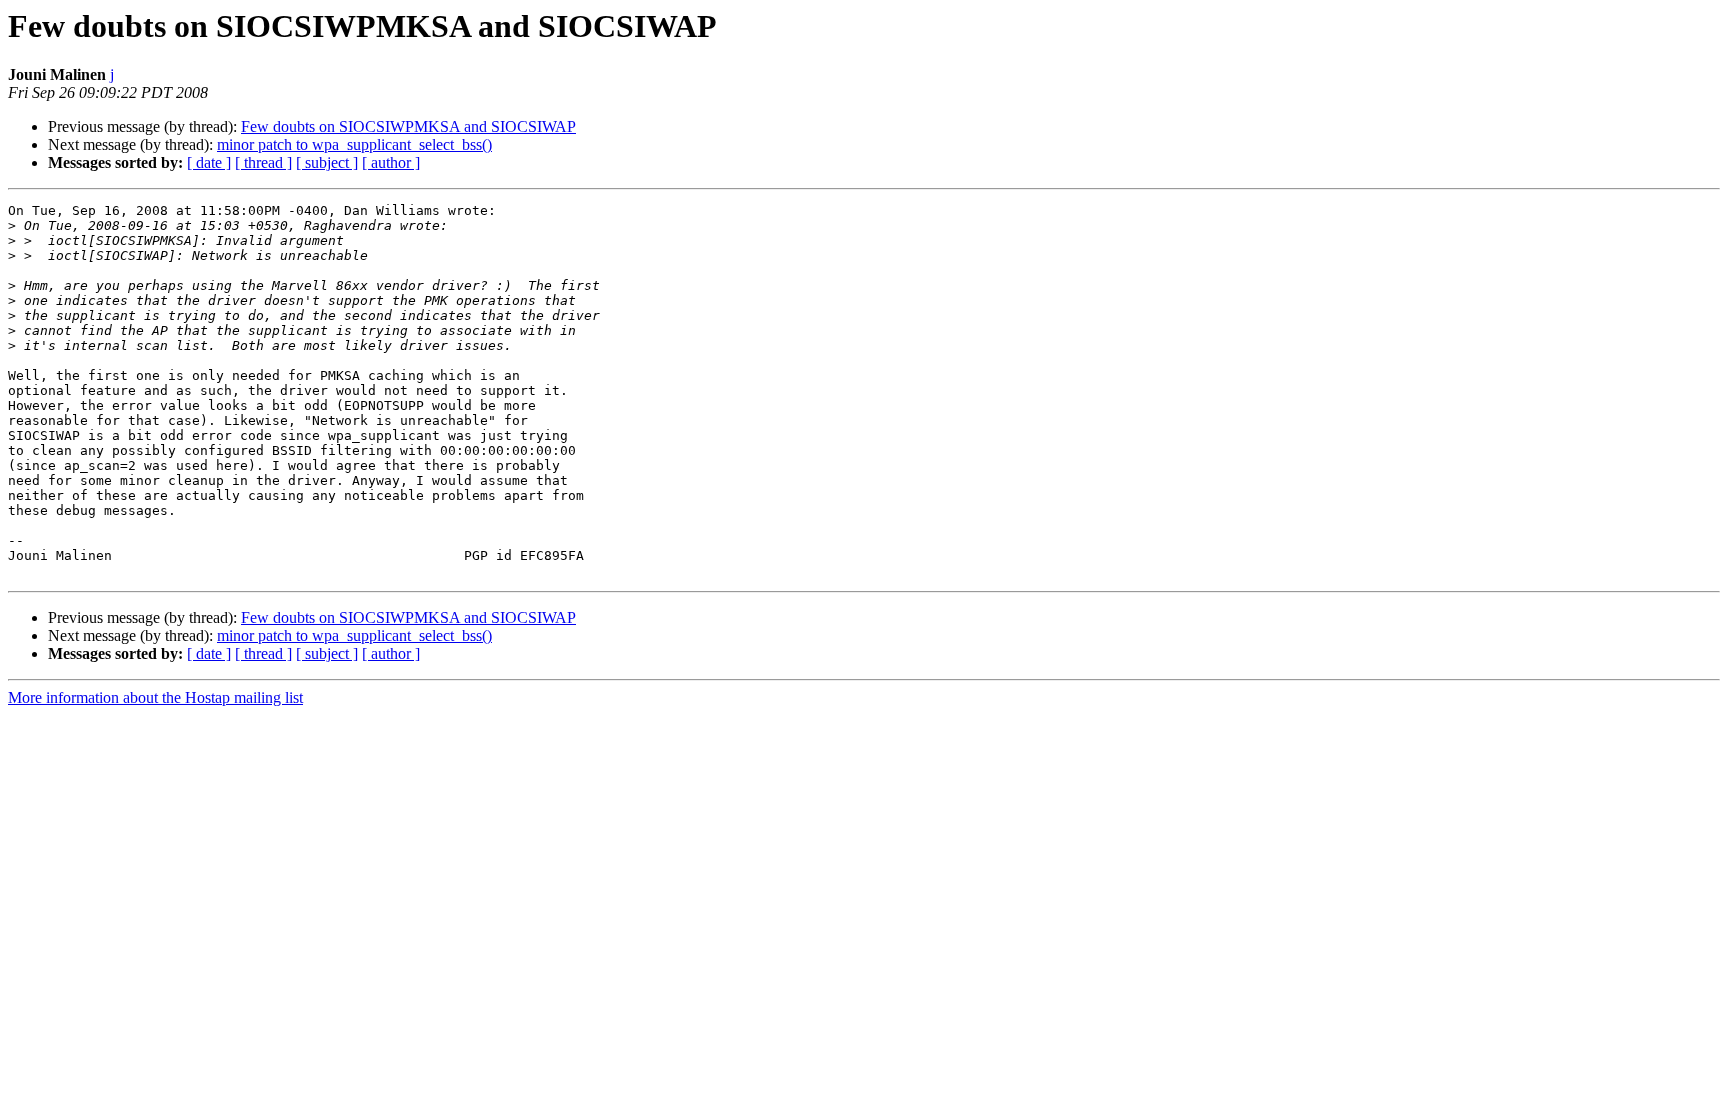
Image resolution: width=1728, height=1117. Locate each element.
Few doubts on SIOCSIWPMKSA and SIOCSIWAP (408, 126)
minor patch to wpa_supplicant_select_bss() (354, 144)
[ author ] (391, 162)
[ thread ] (263, 162)
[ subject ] (327, 162)
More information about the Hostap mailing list (155, 697)
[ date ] (209, 162)
